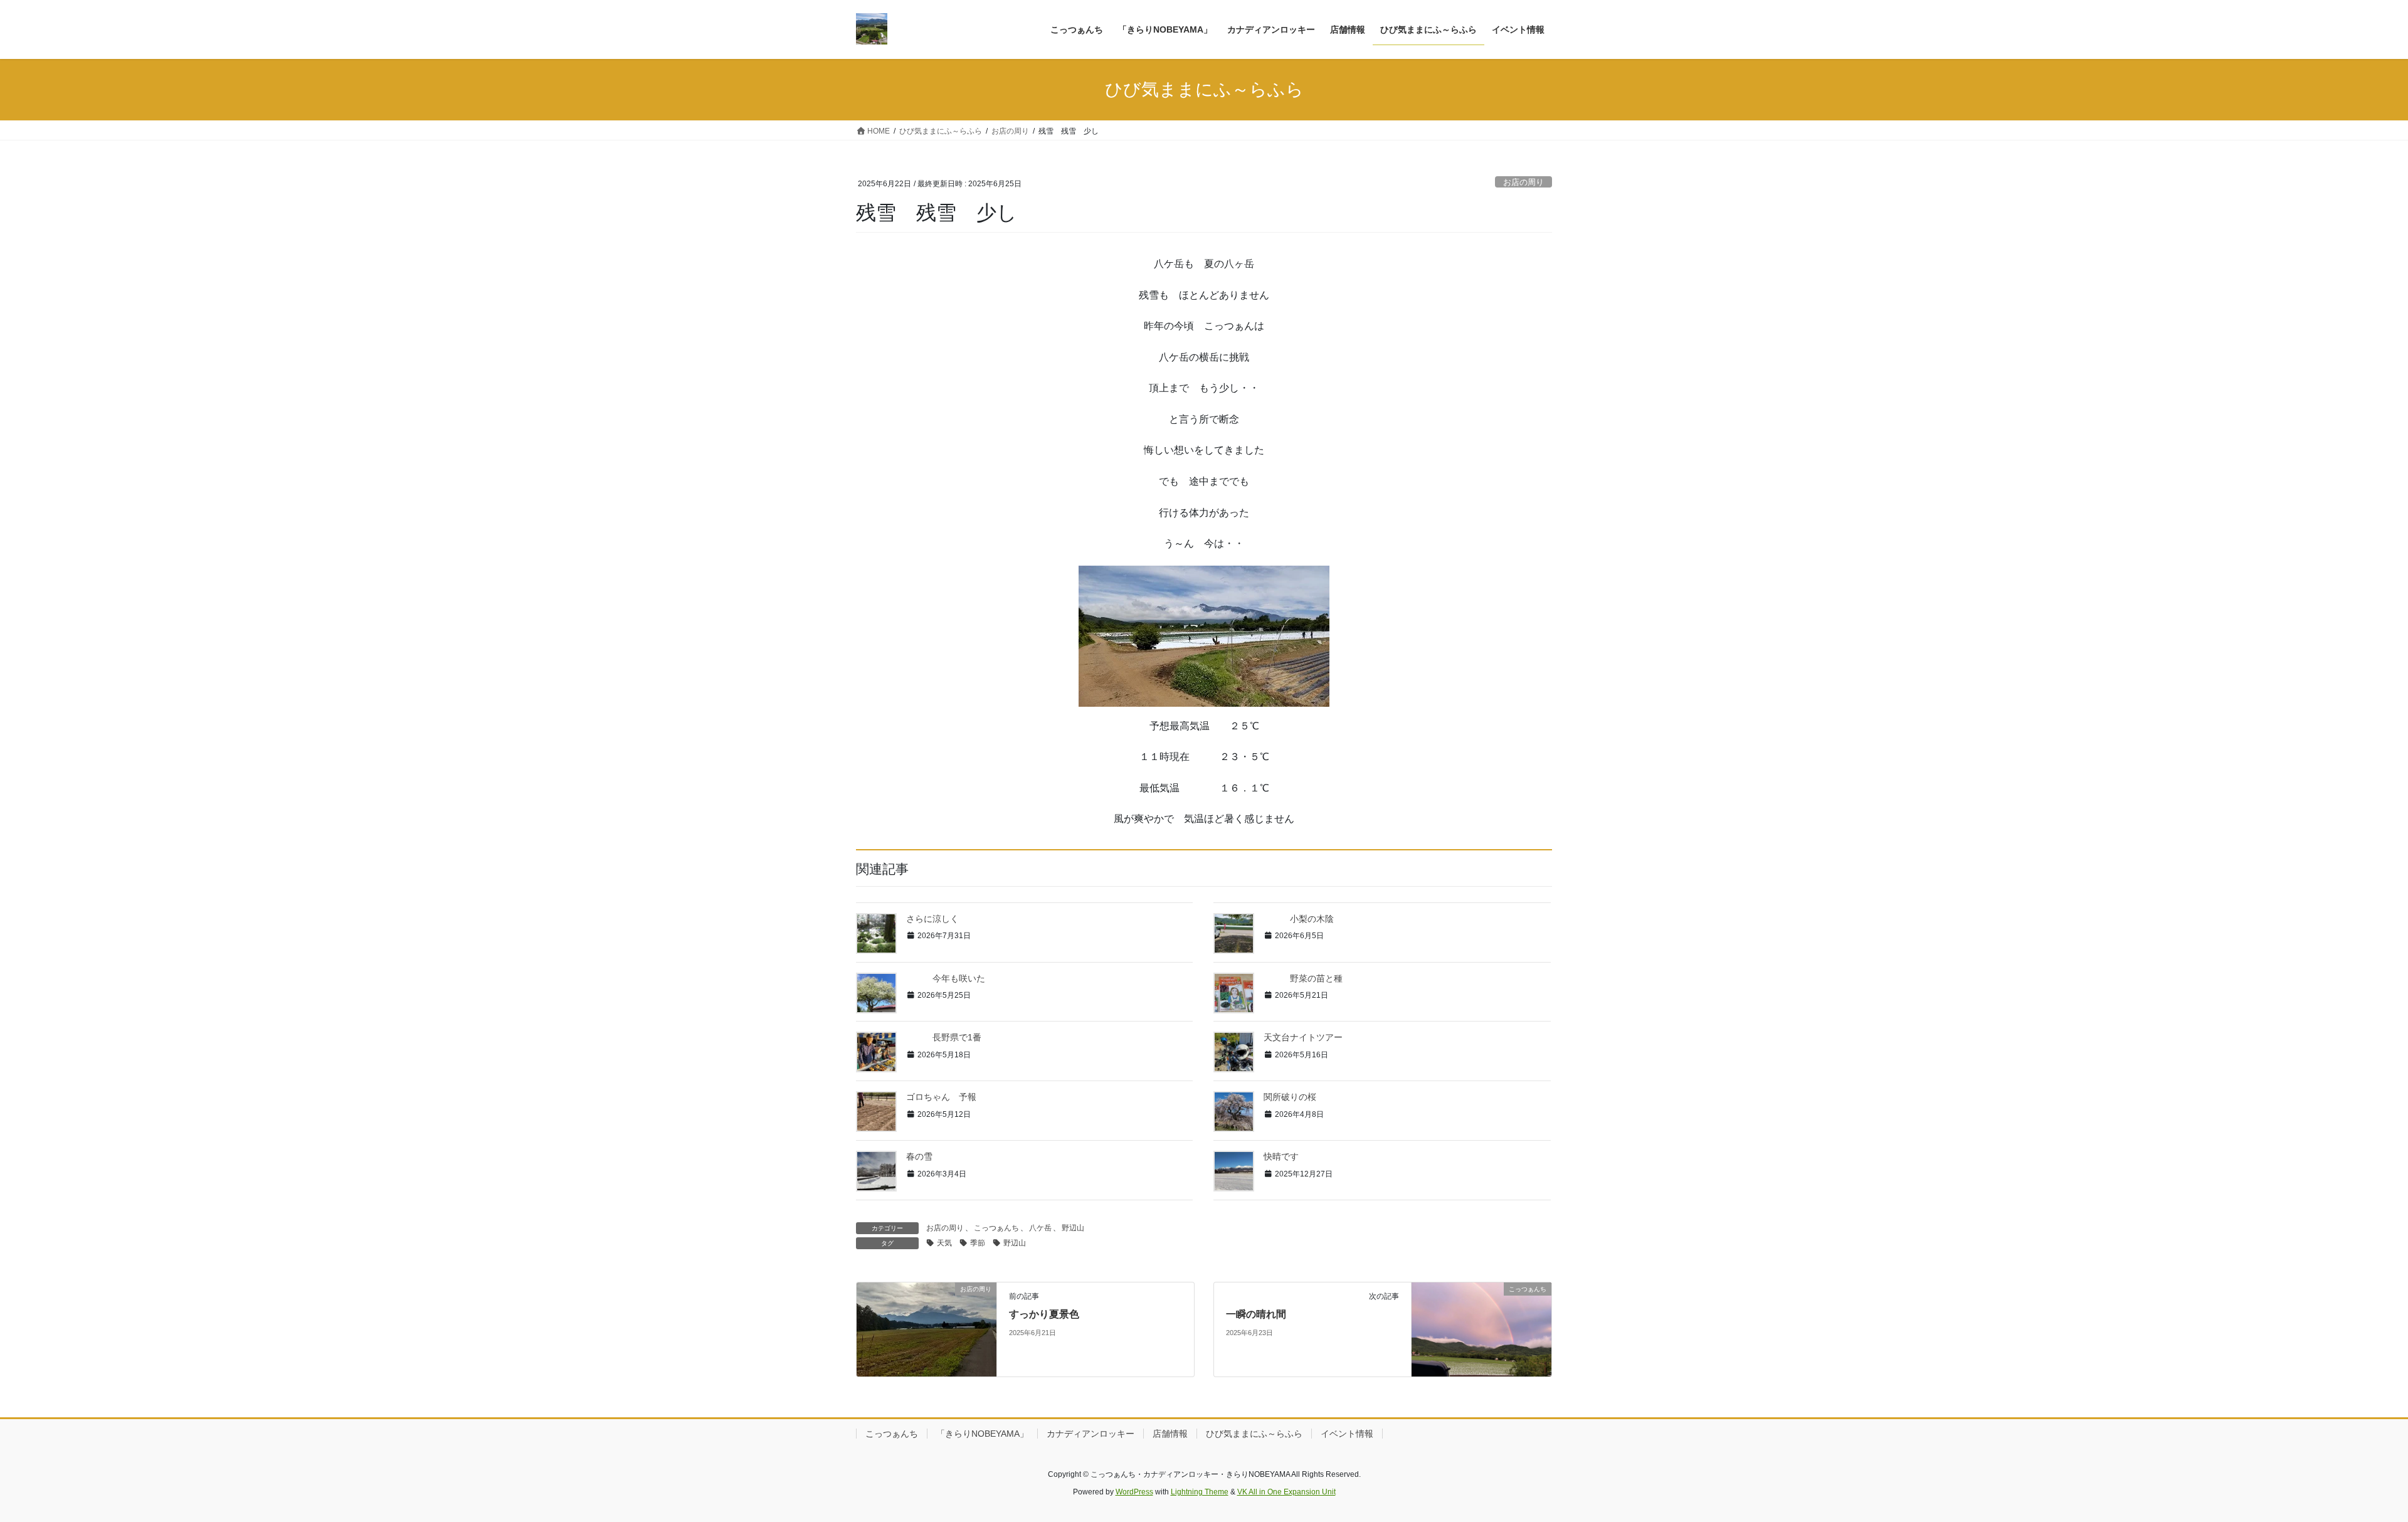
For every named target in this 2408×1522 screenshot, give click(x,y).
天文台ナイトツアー (1303, 1037)
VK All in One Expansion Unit (1286, 1492)
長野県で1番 (944, 1037)
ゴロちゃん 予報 (941, 1097)
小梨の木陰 (1299, 919)
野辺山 (1073, 1228)
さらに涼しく (932, 919)
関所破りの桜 (1290, 1097)
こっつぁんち (996, 1228)
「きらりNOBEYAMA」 (982, 1434)
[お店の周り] (927, 1329)
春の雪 (919, 1156)
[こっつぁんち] (1481, 1329)
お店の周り (1523, 182)
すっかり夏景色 (1044, 1314)
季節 (978, 1243)
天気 (944, 1243)
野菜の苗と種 (1303, 978)
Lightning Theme (1200, 1492)
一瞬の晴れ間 (1256, 1314)
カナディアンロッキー (1090, 1434)
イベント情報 (1347, 1434)
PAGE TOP (2345, 1465)
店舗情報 (1170, 1434)
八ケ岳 (1040, 1228)
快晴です (1281, 1156)
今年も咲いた (946, 978)
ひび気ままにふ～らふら (1254, 1434)
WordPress (1134, 1492)
